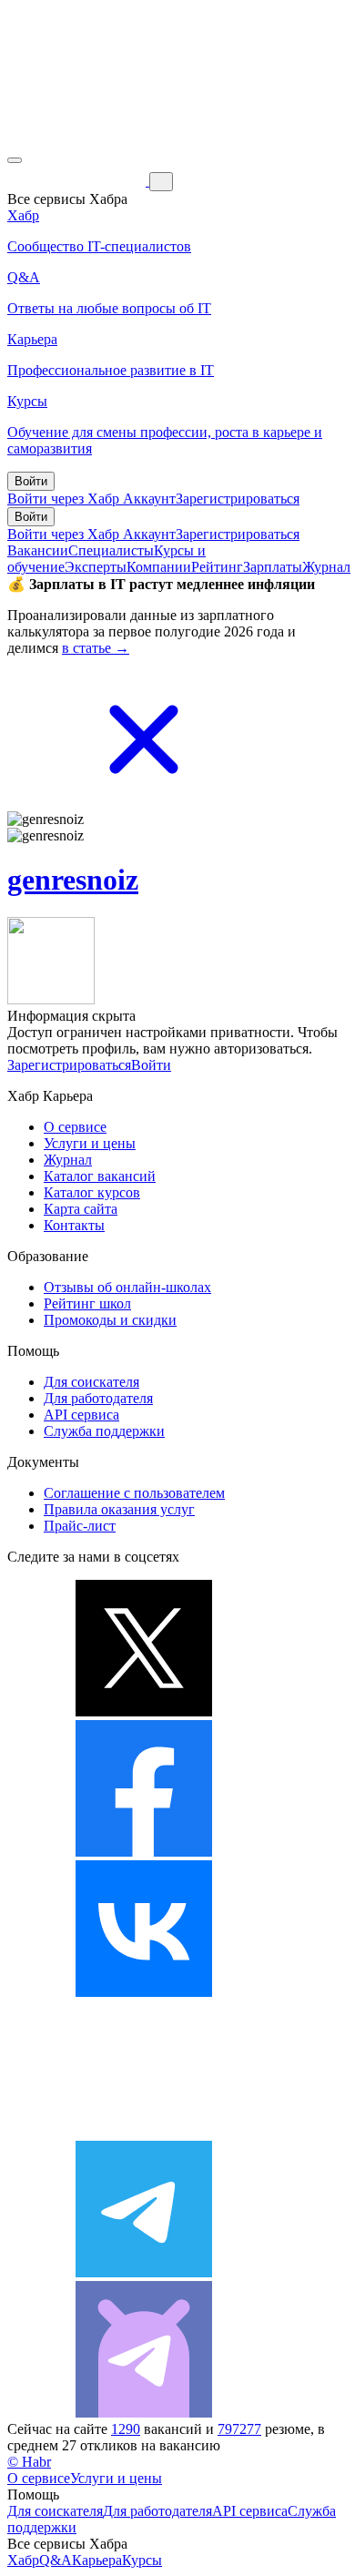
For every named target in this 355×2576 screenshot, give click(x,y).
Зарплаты (273, 567)
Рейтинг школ (87, 1303)
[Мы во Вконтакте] (144, 1992)
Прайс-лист (80, 1526)
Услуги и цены (90, 1143)
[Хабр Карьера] (78, 181)
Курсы (142, 2560)
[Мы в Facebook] (144, 1852)
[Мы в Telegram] (144, 2272)
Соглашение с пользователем (134, 1493)
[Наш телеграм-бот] (144, 2413)
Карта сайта (81, 1209)
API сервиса (81, 1415)
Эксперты (96, 567)
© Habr (29, 2462)
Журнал (326, 567)
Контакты (74, 1225)
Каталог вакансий (100, 1176)
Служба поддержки (104, 1431)
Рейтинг (217, 567)
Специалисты (111, 550)
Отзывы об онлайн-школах (127, 1287)
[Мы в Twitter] (144, 1711)
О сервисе (75, 1127)
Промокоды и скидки (110, 1320)
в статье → (96, 648)
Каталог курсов (92, 1192)
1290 (126, 2429)
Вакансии (38, 550)
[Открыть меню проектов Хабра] (15, 160)
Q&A (56, 2560)
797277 (239, 2429)
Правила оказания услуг (119, 1509)
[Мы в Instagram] (144, 2132)
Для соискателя (91, 1382)
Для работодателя (98, 1398)
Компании (159, 567)
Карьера (97, 2560)
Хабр (23, 2560)
